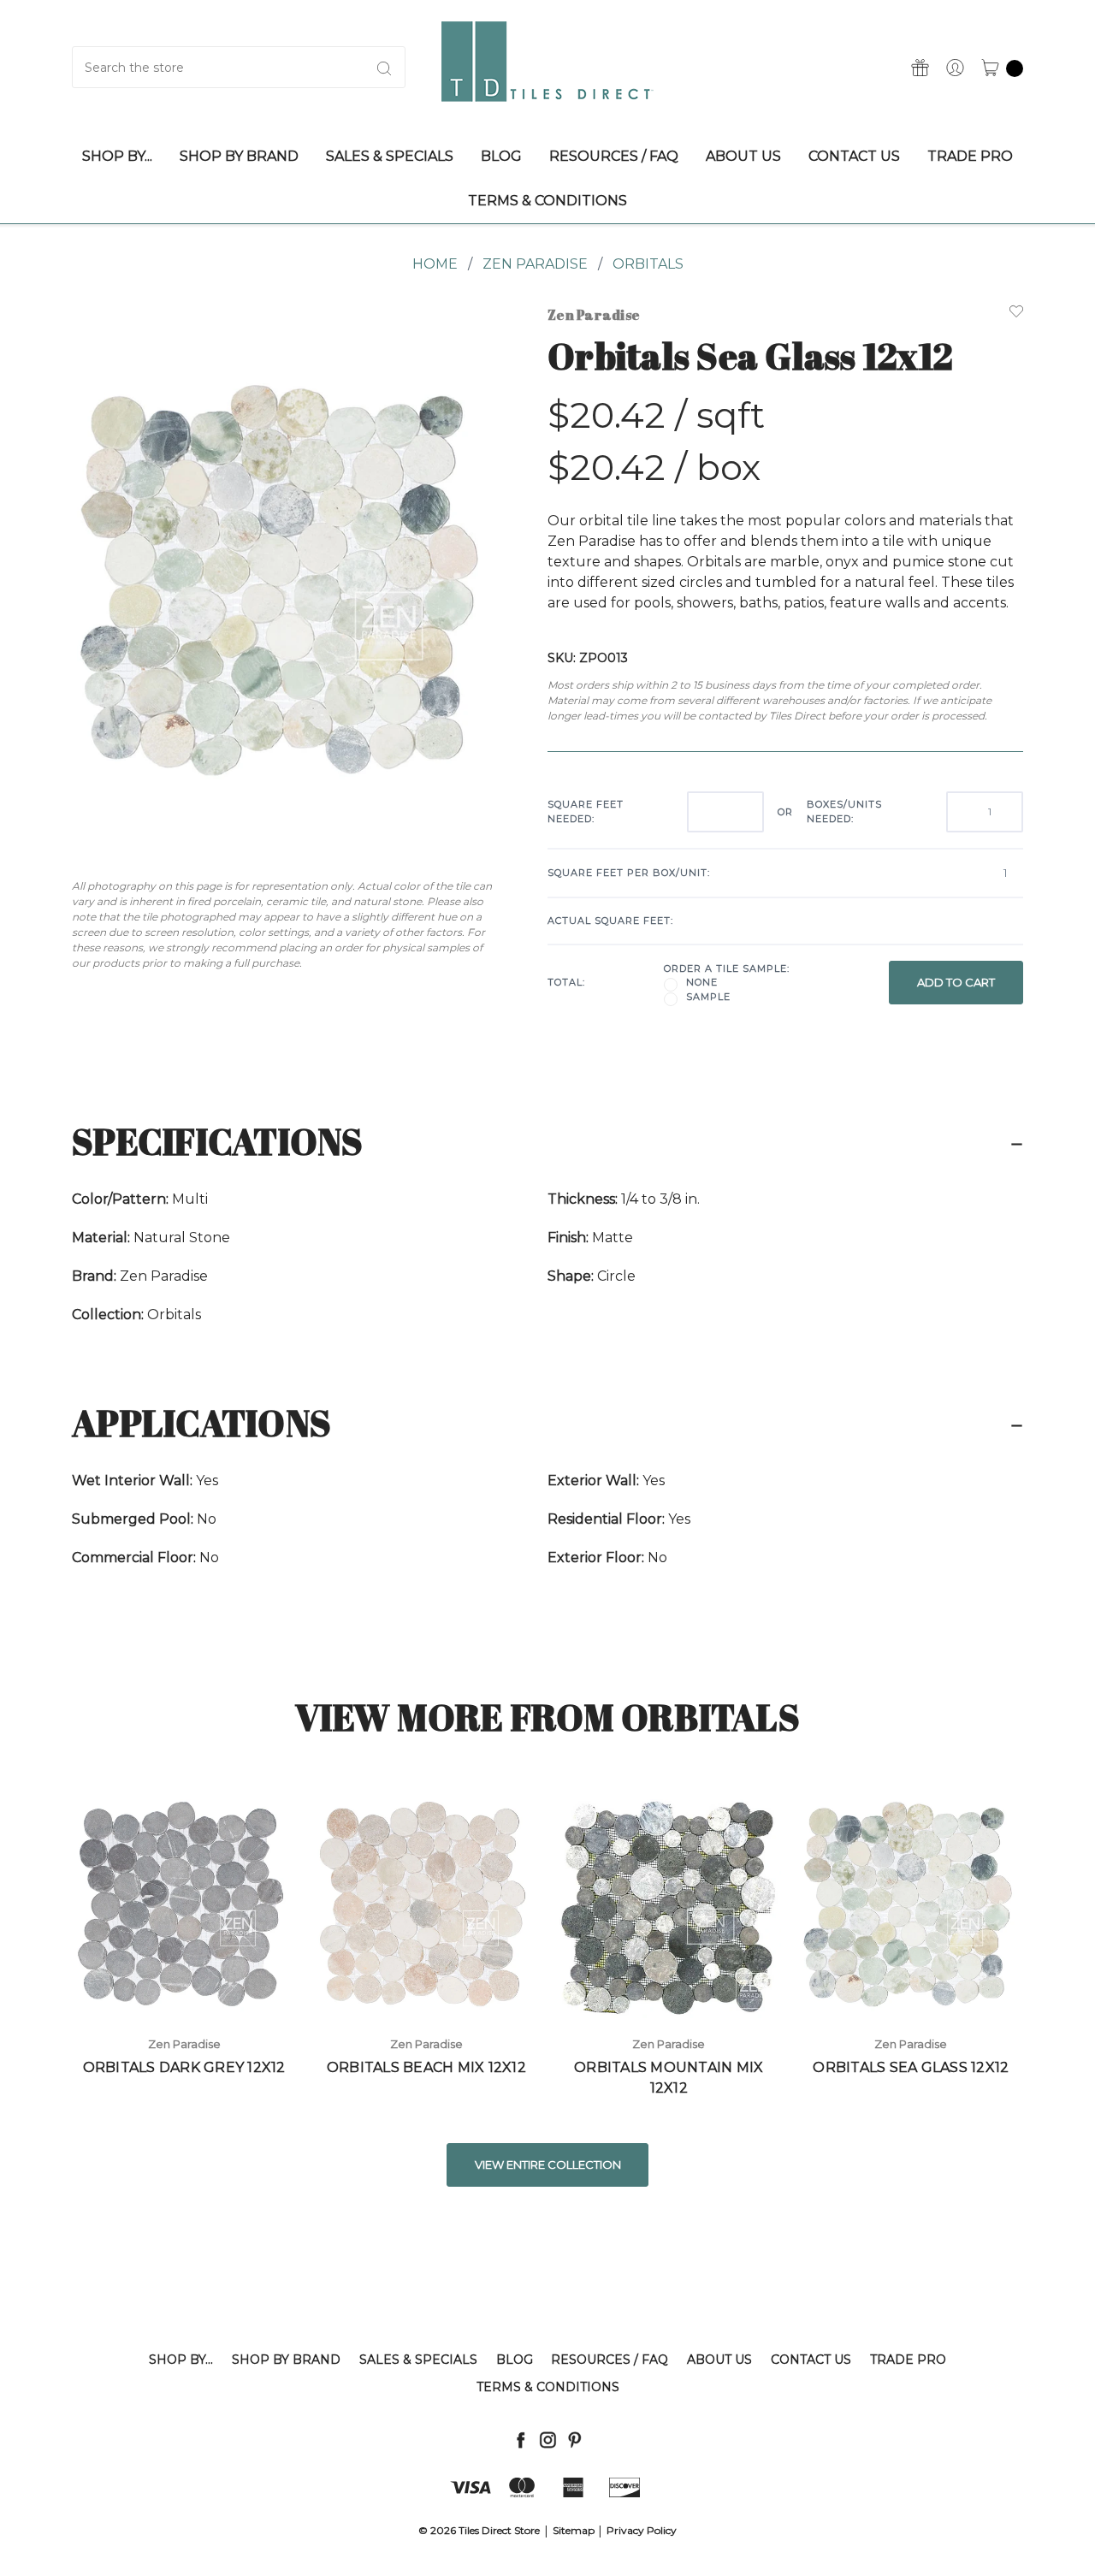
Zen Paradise (535, 264)
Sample (708, 997)
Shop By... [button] (117, 156)
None (702, 982)
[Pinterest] (574, 2440)
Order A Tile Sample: (727, 968)
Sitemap (574, 2530)
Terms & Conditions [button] (547, 201)
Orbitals (648, 264)
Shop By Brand (286, 2360)
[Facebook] (521, 2440)
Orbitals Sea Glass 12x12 (911, 2067)
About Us (719, 2360)
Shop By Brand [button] (239, 156)
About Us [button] (743, 156)
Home (435, 264)
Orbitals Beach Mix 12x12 (426, 2067)
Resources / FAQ (610, 2360)
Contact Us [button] (854, 156)
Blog (515, 2360)
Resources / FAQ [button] (614, 156)
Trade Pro (908, 2360)
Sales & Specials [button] (390, 156)
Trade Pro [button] (970, 156)
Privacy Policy (642, 2530)
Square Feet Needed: (586, 811)
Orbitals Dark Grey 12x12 (184, 2067)
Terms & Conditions (548, 2387)
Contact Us (811, 2360)
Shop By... (181, 2360)
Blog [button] (501, 156)
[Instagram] (548, 2440)
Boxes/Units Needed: (844, 811)
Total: (566, 982)
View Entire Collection (548, 2164)
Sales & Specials (418, 2360)
